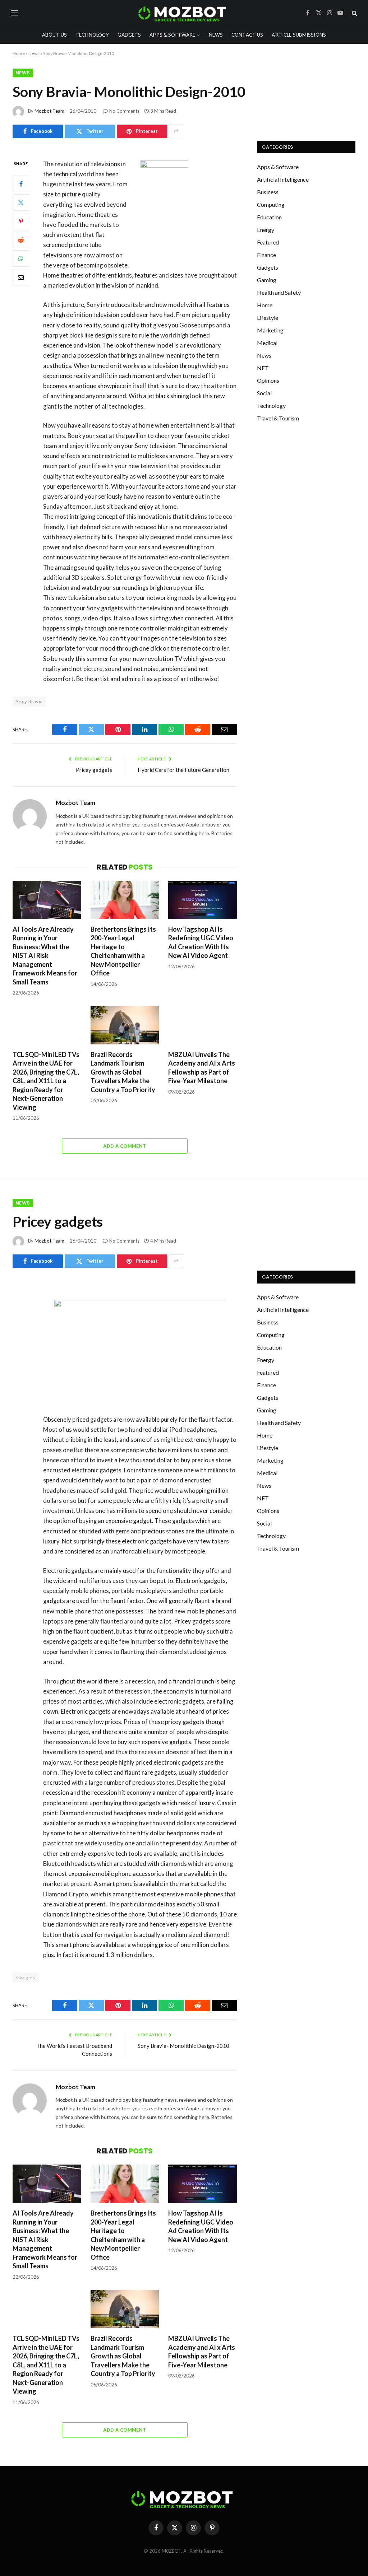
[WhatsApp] (21, 258)
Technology (92, 35)
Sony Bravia (29, 702)
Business (268, 192)
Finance (266, 255)
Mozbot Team (49, 111)
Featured (268, 242)
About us (54, 35)
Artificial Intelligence (283, 179)
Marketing (270, 330)
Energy (266, 230)
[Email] (21, 277)
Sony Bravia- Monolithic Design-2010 (183, 2046)
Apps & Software (172, 35)
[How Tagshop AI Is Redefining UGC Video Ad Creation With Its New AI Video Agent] (203, 900)
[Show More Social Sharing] (176, 131)
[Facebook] (21, 184)
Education (269, 217)
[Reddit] (21, 240)
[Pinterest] (21, 221)
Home (19, 53)
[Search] (354, 13)
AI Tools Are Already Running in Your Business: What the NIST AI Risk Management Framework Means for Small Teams (45, 956)
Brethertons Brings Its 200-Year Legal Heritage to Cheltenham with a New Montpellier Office (123, 951)
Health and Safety (279, 292)
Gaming (267, 280)
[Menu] (14, 13)
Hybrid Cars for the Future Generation (183, 770)
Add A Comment (125, 1146)
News (216, 35)
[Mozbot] (184, 13)
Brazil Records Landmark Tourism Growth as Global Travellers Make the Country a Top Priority (123, 1072)
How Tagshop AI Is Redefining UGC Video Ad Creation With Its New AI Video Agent (201, 942)
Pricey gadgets (94, 770)
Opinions (268, 380)
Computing (271, 204)
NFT (263, 368)
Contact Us (247, 35)
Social (264, 393)
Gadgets (129, 35)
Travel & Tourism (278, 418)
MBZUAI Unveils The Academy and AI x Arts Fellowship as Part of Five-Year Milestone (202, 1068)
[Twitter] (21, 202)
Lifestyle (268, 318)
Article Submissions (299, 35)
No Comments (124, 111)
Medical (267, 343)
